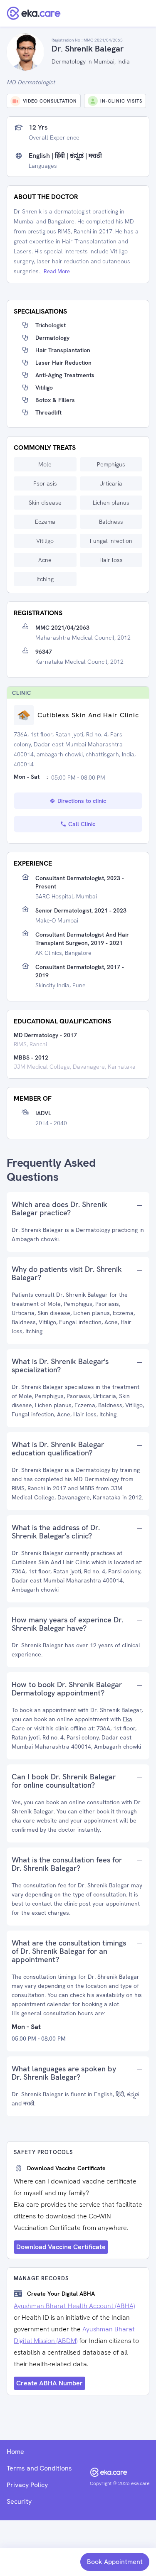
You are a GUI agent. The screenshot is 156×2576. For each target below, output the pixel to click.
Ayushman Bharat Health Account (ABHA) (74, 2306)
